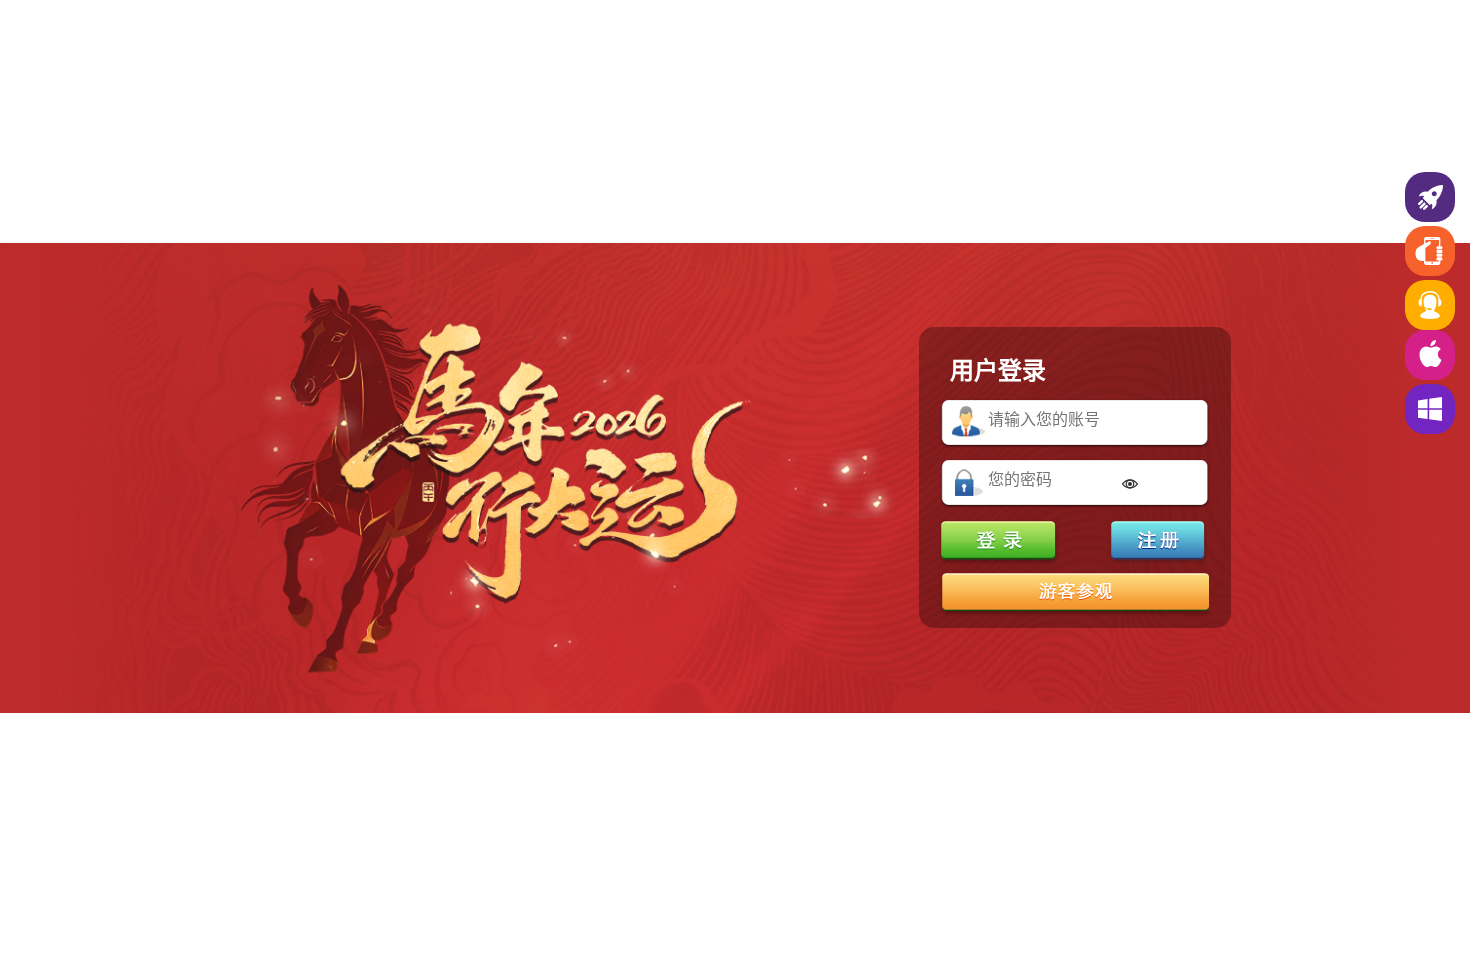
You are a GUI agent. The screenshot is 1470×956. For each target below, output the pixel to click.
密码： (969, 482)
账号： (969, 422)
